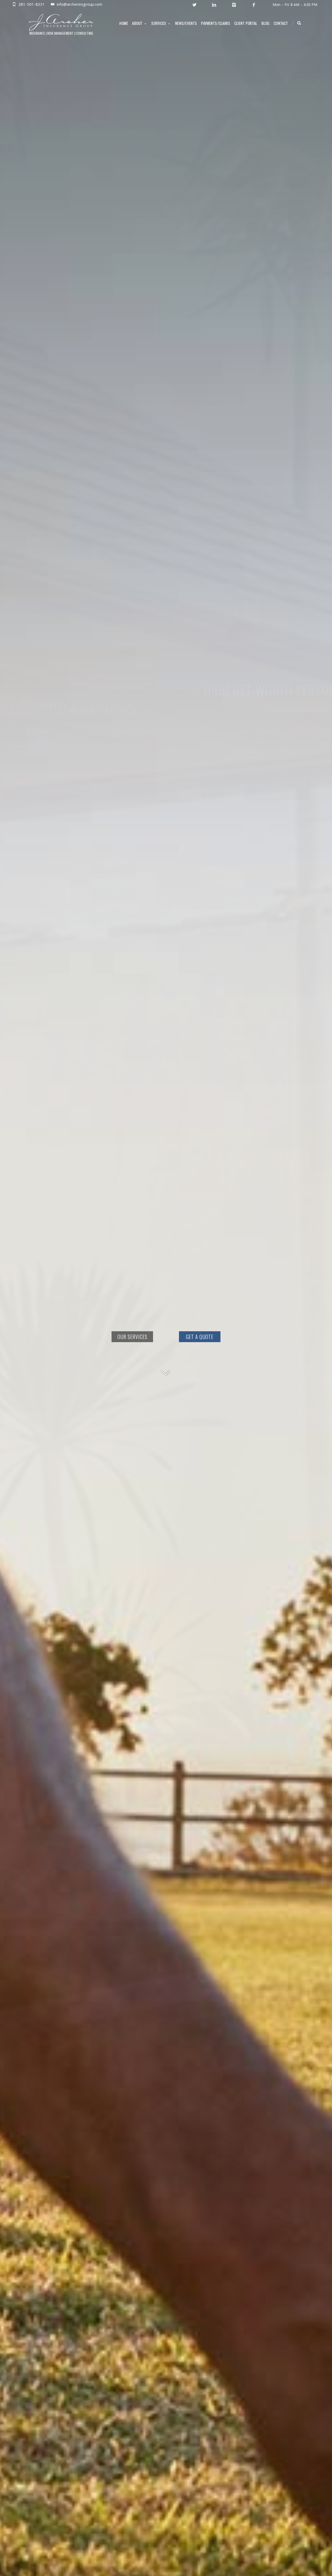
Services (159, 23)
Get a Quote (200, 1337)
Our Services (132, 1337)
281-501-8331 (32, 4)
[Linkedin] (214, 5)
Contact (281, 23)
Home (124, 23)
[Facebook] (254, 5)
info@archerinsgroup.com (79, 4)
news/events (186, 23)
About (137, 23)
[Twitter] (194, 5)
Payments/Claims (215, 23)
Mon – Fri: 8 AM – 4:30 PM (295, 5)
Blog (266, 23)
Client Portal (246, 23)
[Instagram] (234, 5)
